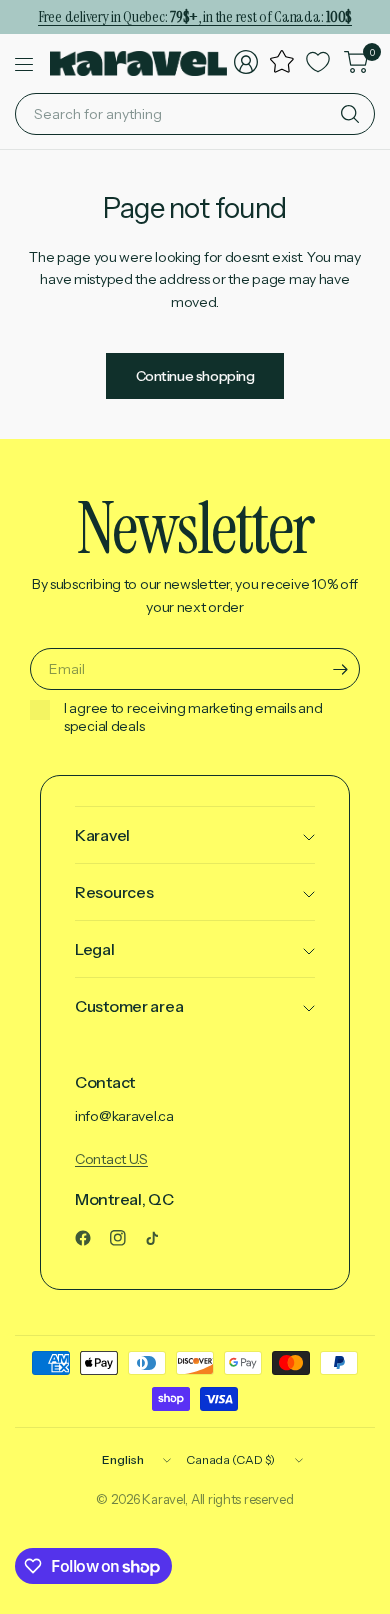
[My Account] (246, 62)
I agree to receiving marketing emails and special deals (193, 717)
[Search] (350, 114)
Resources (114, 892)
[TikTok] (160, 1238)
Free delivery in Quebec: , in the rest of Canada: (195, 16)
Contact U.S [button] (111, 1159)
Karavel (102, 835)
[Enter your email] (340, 669)
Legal (95, 949)
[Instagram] (126, 1238)
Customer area (129, 1006)
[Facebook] (91, 1238)
